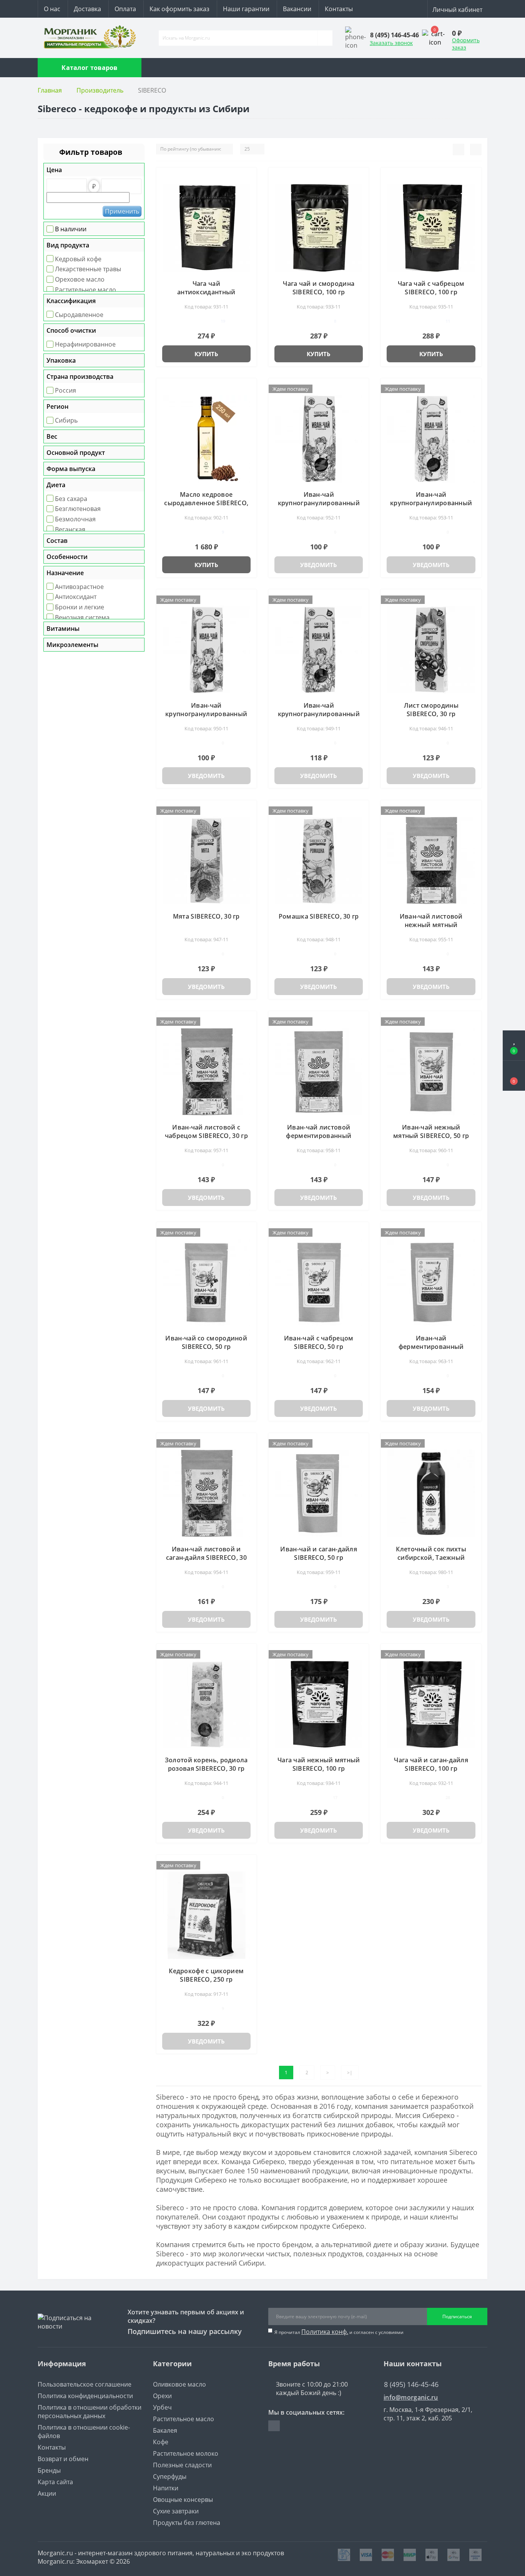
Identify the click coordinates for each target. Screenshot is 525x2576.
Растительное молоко (186, 2453)
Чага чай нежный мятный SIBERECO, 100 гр (319, 1764)
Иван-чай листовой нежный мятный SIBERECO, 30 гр (431, 925)
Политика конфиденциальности (85, 2396)
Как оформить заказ (179, 9)
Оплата (125, 9)
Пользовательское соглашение (85, 2384)
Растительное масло (184, 2419)
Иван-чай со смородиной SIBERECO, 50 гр (206, 1342)
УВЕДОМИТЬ (319, 565)
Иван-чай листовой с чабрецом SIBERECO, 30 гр (206, 1131)
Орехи (162, 2396)
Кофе (161, 2442)
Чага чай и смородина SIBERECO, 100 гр (319, 288)
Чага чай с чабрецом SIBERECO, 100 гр (431, 288)
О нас (52, 9)
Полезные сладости (182, 2465)
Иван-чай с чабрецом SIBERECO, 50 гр (319, 1342)
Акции (47, 2493)
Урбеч (162, 2407)
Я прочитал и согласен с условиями (339, 2332)
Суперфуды (170, 2476)
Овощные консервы (183, 2500)
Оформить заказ (466, 44)
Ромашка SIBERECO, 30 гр (319, 916)
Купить (206, 354)
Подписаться (457, 2316)
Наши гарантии (246, 9)
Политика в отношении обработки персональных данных (90, 2412)
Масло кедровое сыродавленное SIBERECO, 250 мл (206, 503)
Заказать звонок (391, 43)
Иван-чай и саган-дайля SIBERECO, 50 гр (319, 1553)
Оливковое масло (179, 2384)
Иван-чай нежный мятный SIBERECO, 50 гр (431, 1131)
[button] (514, 1076)
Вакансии (297, 9)
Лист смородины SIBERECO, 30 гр (431, 710)
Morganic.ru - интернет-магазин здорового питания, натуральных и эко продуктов (161, 2553)
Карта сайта (55, 2482)
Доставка (87, 9)
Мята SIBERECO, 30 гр (206, 916)
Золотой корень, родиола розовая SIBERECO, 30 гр (206, 1764)
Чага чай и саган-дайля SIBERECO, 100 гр (431, 1764)
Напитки (166, 2488)
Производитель (100, 90)
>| (350, 2073)
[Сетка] (476, 149)
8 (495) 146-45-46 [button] (411, 2384)
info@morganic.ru (411, 2398)
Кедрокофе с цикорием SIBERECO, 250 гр (206, 1975)
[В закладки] (248, 177)
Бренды (49, 2470)
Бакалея (165, 2430)
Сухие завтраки (176, 2511)
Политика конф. (325, 2332)
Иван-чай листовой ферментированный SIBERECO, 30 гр (319, 1136)
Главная (50, 90)
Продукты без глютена (187, 2523)
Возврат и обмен (63, 2459)
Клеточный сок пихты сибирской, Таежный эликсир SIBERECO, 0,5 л (431, 1558)
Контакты (339, 9)
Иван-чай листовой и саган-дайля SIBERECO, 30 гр (206, 1558)
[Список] (459, 149)
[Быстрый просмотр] (248, 189)
